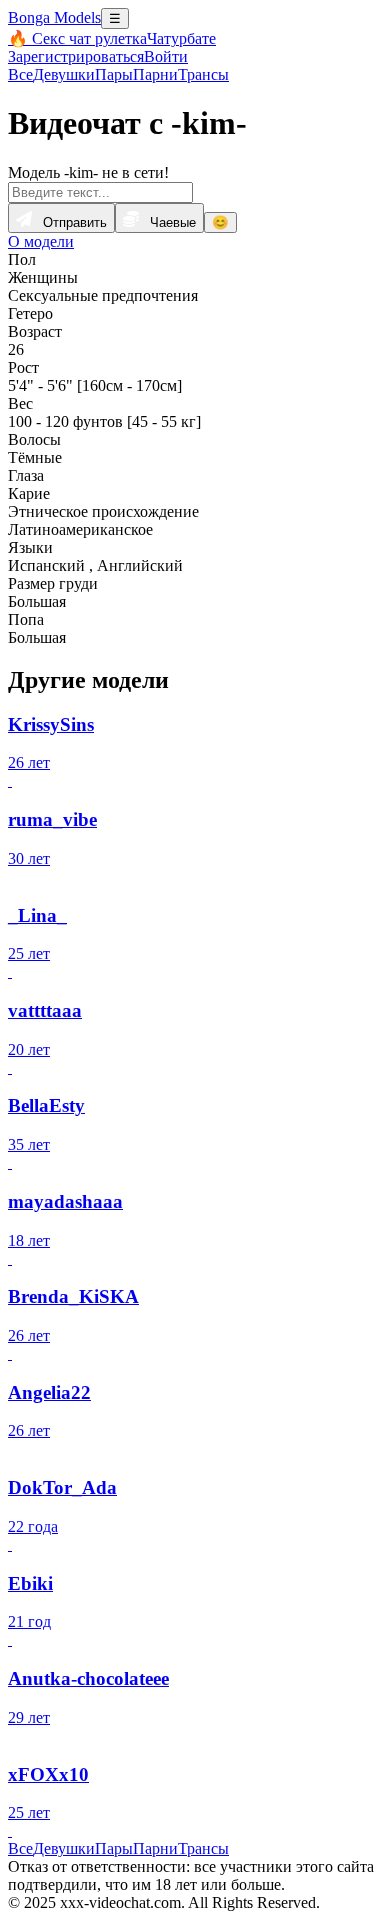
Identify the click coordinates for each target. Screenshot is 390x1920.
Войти (166, 56)
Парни (155, 74)
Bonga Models (54, 17)
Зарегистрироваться (76, 56)
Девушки (64, 74)
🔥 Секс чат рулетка (77, 38)
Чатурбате (181, 38)
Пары (114, 74)
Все (20, 74)
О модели (41, 241)
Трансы (203, 74)
